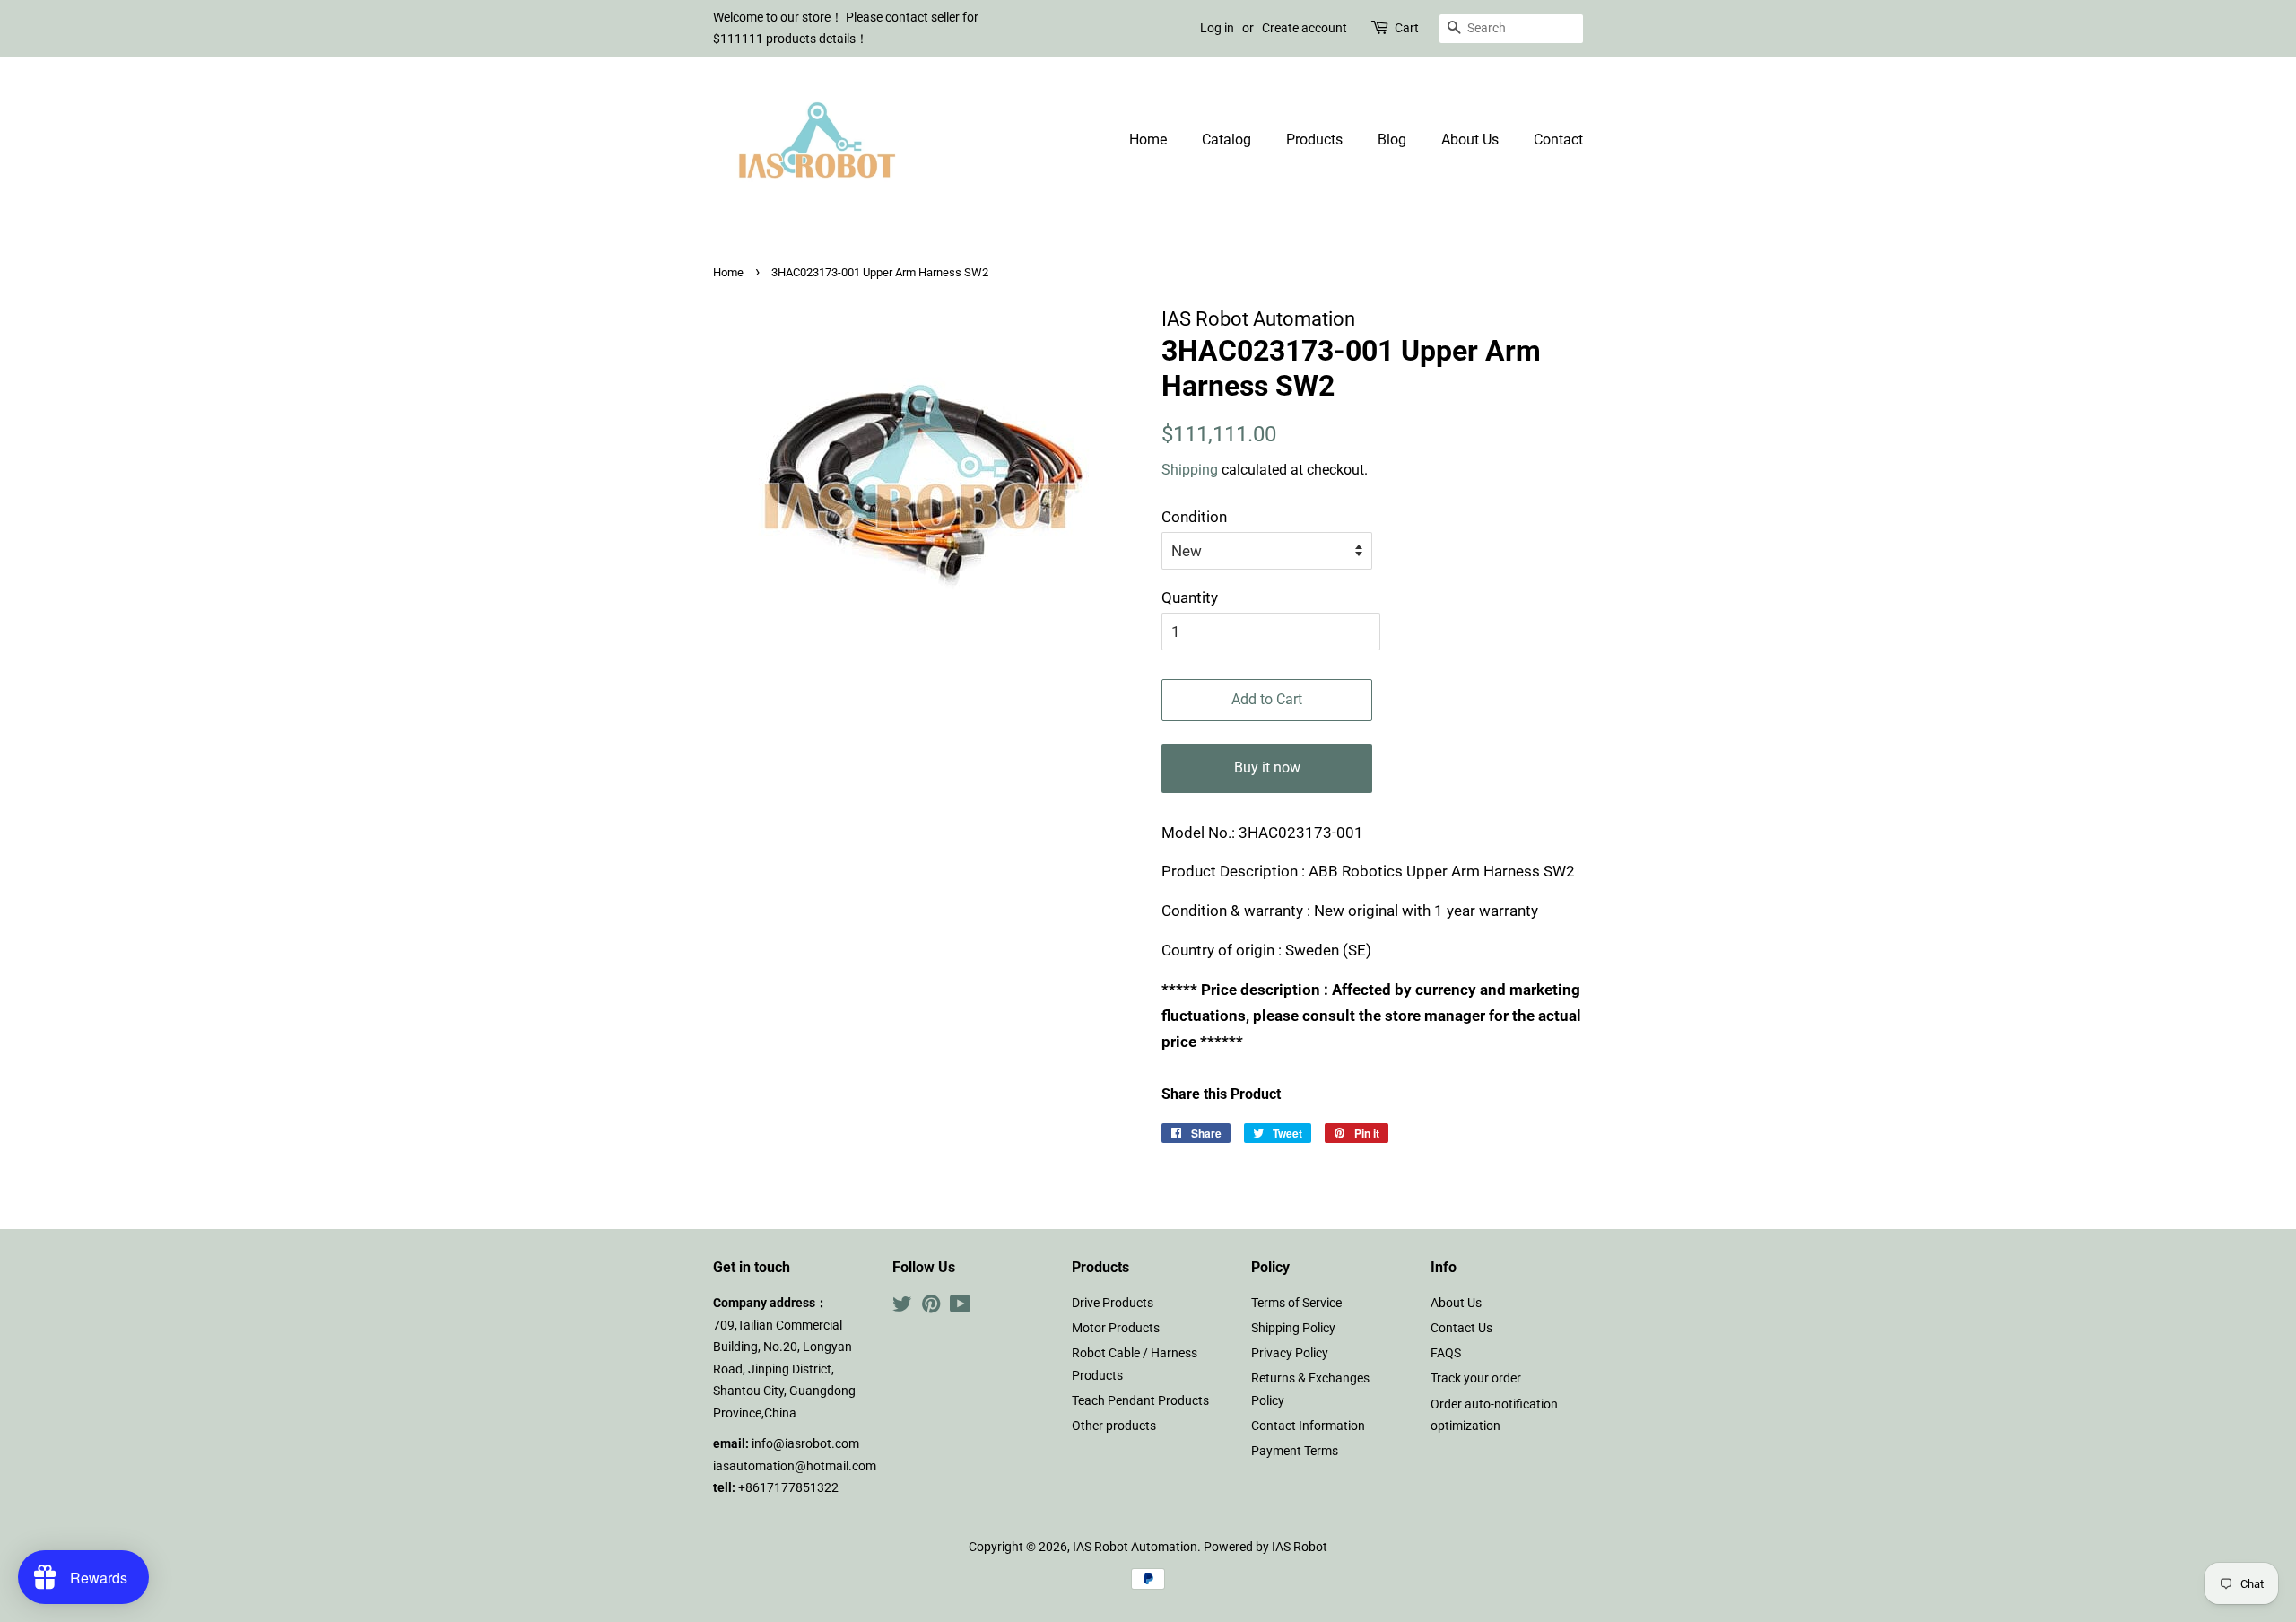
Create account (1305, 28)
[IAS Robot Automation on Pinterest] (931, 1308)
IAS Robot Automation (1135, 1547)
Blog (1392, 140)
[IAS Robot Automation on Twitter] (902, 1308)
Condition (1194, 517)
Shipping (1190, 470)
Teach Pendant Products (1140, 1401)
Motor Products (1116, 1328)
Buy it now (1267, 767)
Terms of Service (1296, 1303)
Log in (1217, 28)
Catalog (1226, 140)
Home (1148, 140)
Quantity (1190, 597)
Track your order (1476, 1378)
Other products (1114, 1426)
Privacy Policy (1290, 1353)
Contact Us (1461, 1328)
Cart (1407, 28)
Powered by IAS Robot (1265, 1547)
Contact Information (1308, 1426)
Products (1314, 140)
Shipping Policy (1293, 1328)
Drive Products (1113, 1303)
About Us (1470, 140)
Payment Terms (1295, 1451)
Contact (1558, 140)
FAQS (1446, 1353)
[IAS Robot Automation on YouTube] (960, 1308)
